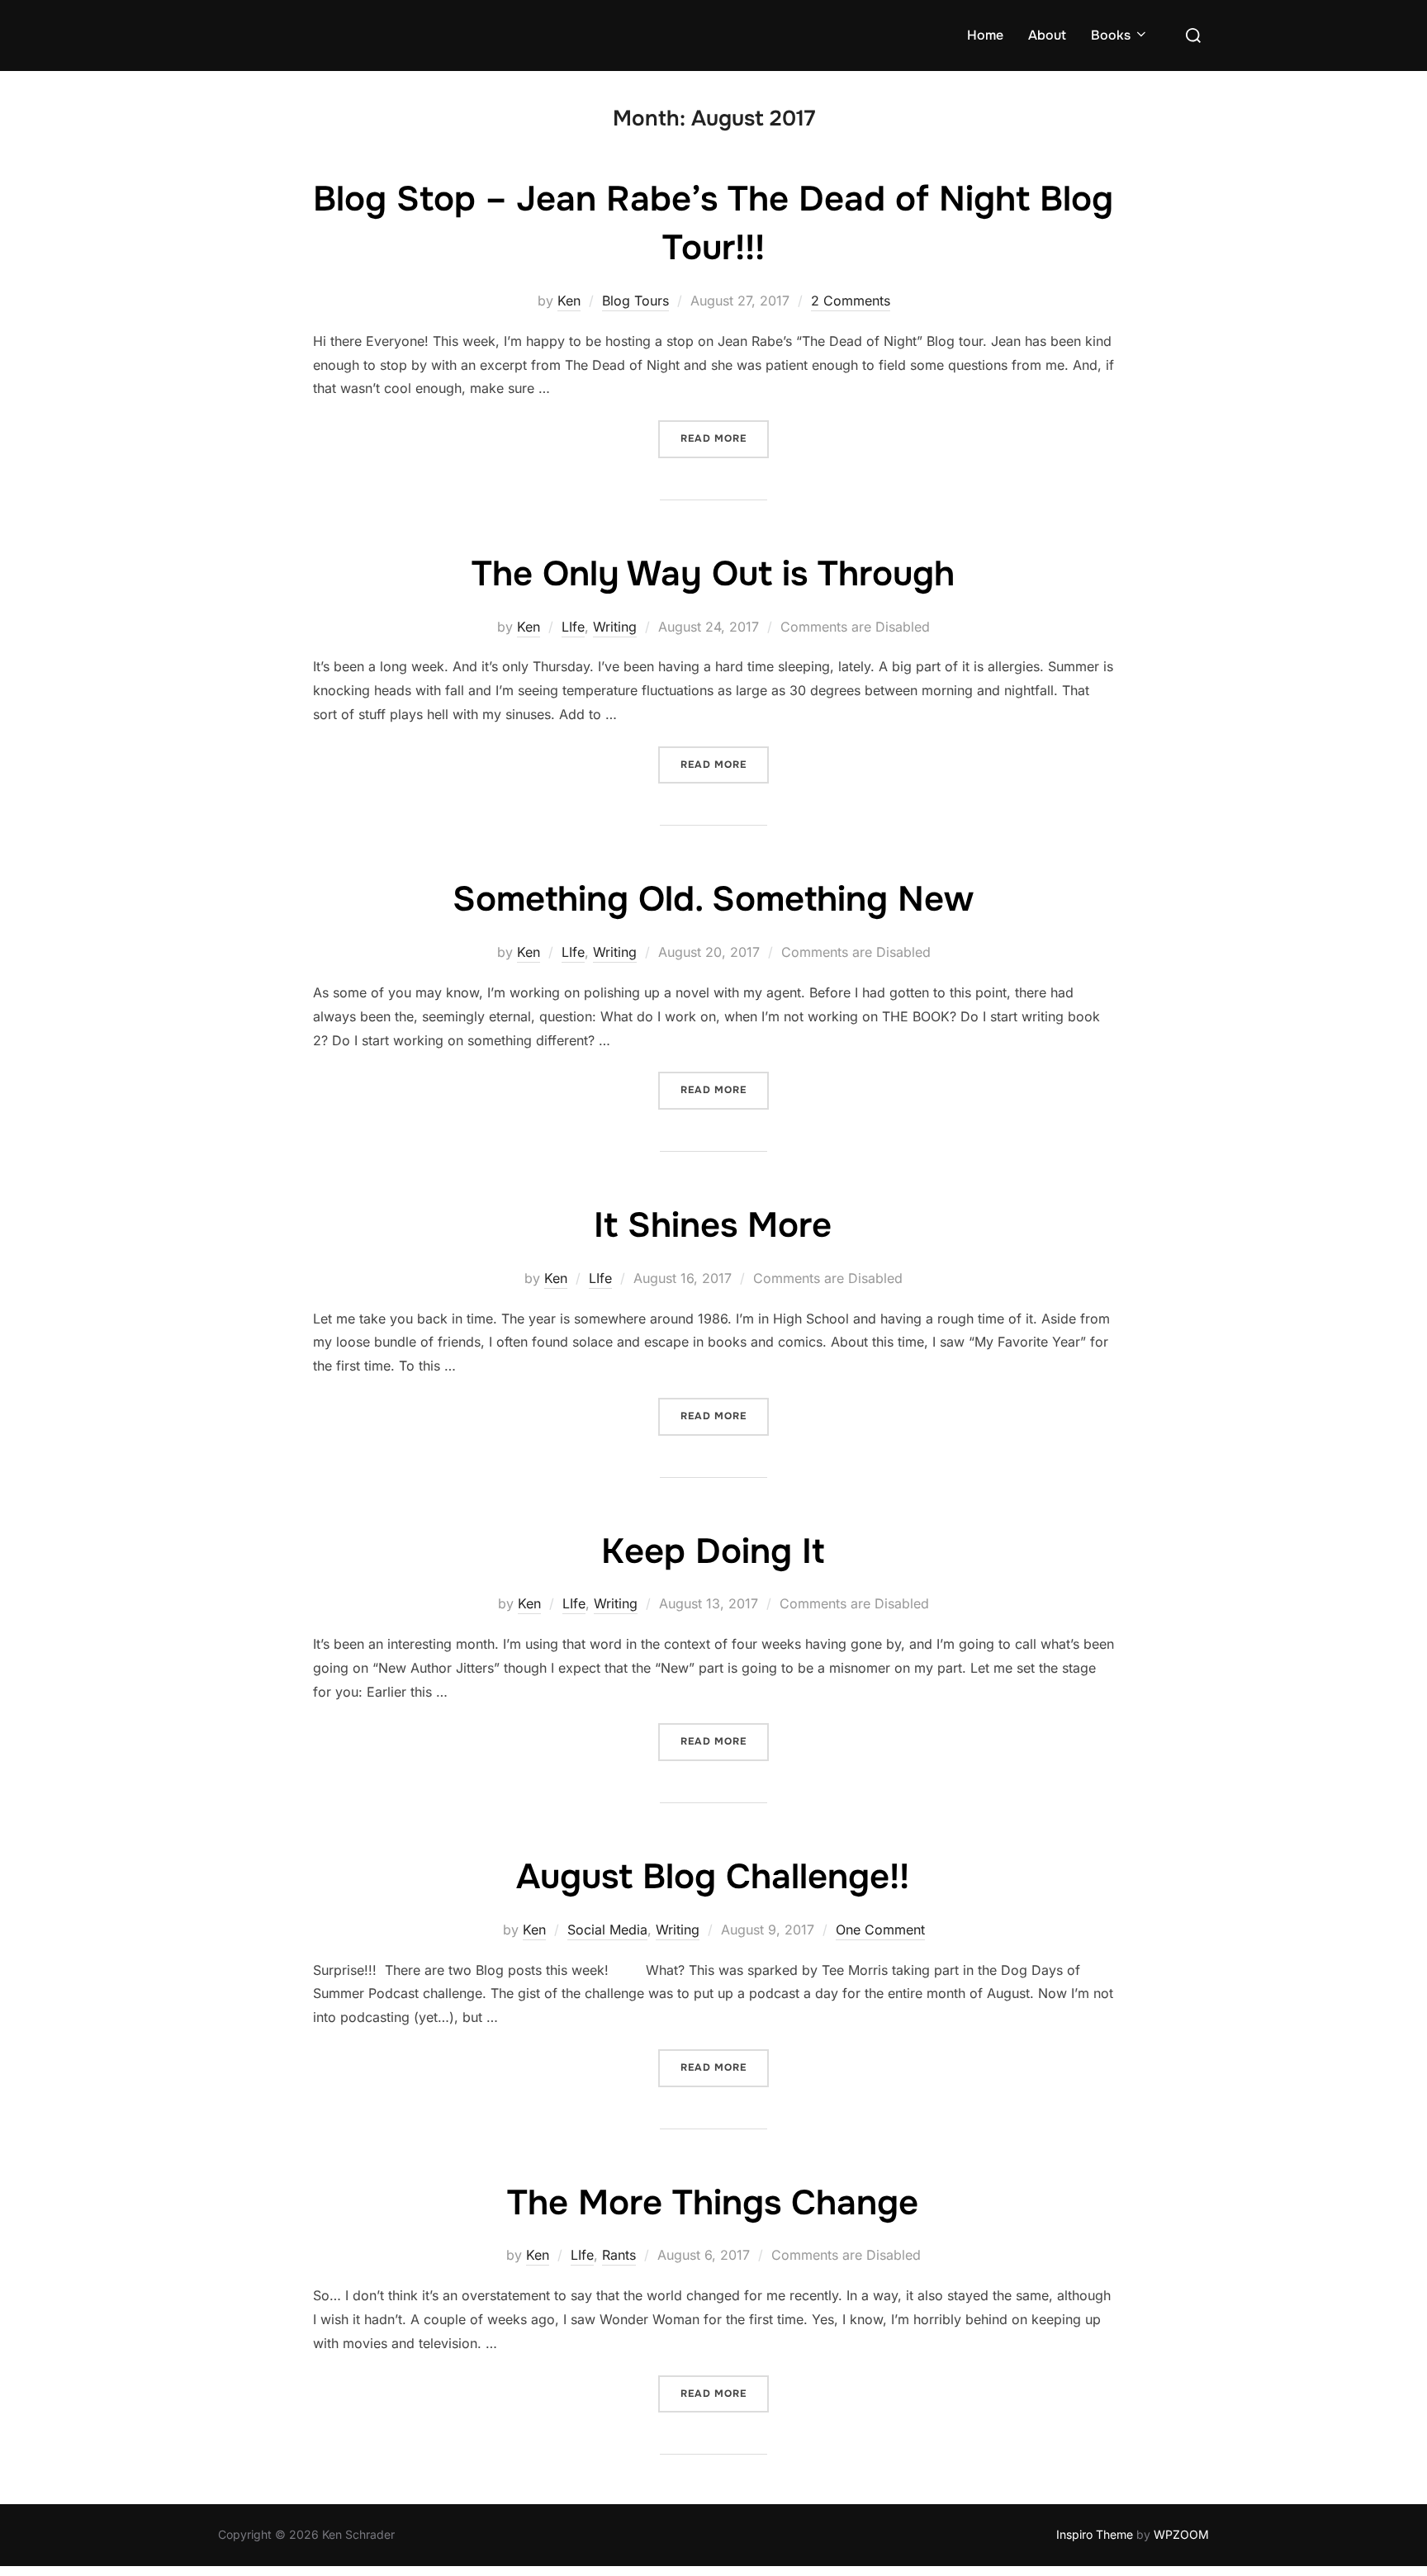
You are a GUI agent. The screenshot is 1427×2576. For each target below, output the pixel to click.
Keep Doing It (713, 1551)
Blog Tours (635, 301)
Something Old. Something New (713, 899)
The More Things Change (713, 2203)
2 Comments (851, 301)
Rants (619, 2255)
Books (1111, 35)
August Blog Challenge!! (713, 1877)
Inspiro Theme (1095, 2534)
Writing (615, 627)
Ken (569, 301)
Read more (725, 438)
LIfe (573, 627)
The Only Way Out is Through (713, 574)
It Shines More (713, 1225)
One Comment (880, 1930)
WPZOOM (1181, 2534)
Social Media (607, 1930)
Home (985, 35)
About (1047, 35)
